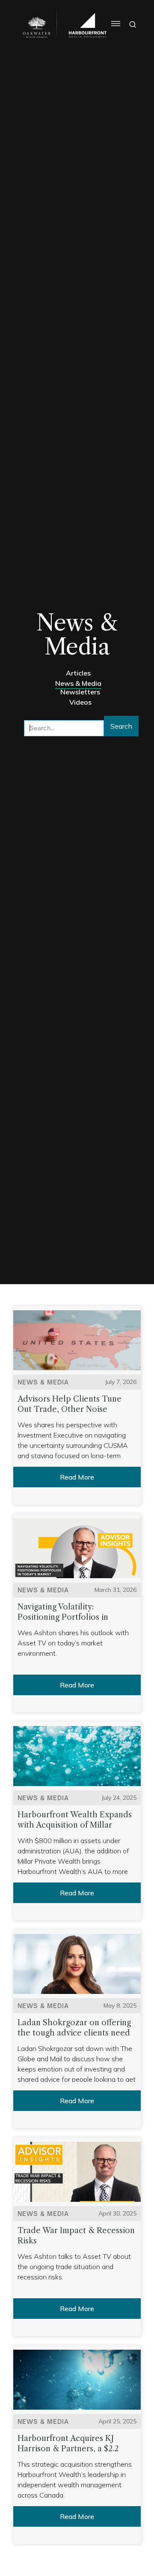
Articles (78, 673)
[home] (35, 27)
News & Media (78, 683)
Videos (80, 702)
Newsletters (80, 692)
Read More (77, 1477)
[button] (112, 24)
